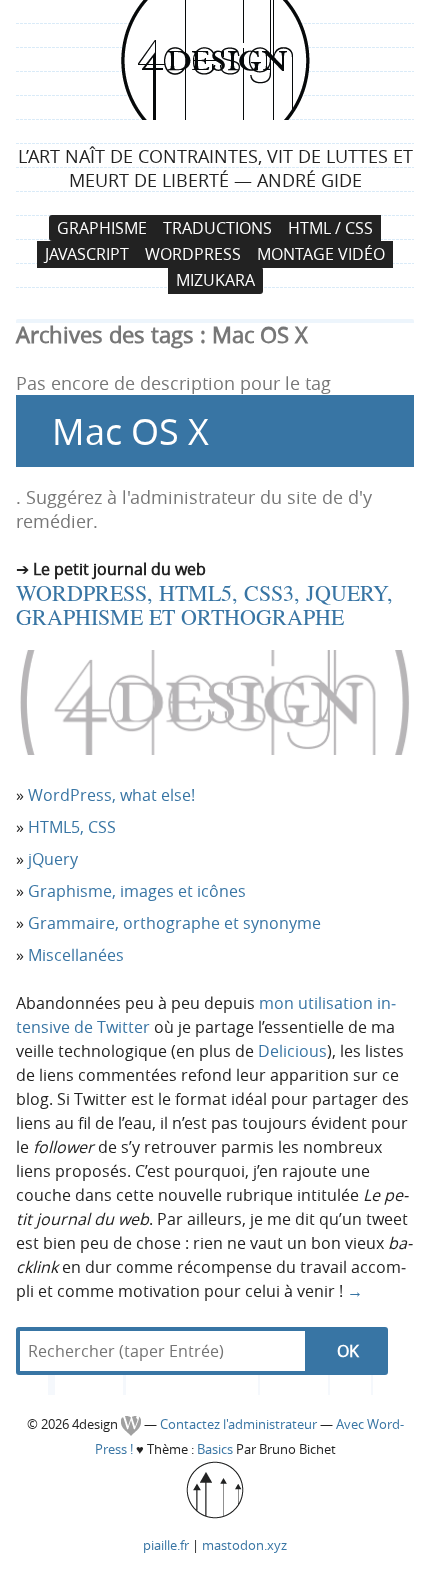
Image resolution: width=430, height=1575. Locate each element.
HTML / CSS (330, 228)
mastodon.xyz (244, 1545)
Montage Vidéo (321, 254)
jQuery (53, 859)
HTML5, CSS (72, 827)
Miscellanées (76, 955)
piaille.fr (166, 1545)
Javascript (87, 254)
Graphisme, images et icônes (137, 891)
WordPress (193, 254)
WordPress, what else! (111, 795)
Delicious (292, 1051)
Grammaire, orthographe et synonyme (174, 923)
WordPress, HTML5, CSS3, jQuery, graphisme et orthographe (204, 604)
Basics (215, 1449)
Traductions (217, 228)
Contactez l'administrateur (240, 1424)
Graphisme (102, 228)
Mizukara (215, 281)
